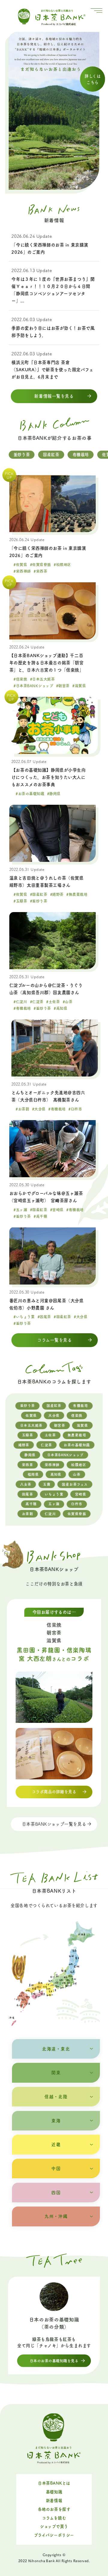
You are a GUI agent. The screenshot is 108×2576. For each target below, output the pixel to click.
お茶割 (27, 1514)
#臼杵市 (75, 1109)
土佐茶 (50, 1435)
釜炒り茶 (22, 455)
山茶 (77, 1474)
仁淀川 (50, 1514)
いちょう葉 (54, 1494)
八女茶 (26, 1484)
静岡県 (30, 1455)
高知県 (56, 1474)
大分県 (54, 1415)
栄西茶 (27, 1465)
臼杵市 (77, 1504)
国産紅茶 (51, 455)
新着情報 (54, 2501)
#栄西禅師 (22, 571)
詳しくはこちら (93, 79)
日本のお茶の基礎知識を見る (54, 2361)
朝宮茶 (60, 1425)
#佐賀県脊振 (40, 565)
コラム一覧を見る (55, 1340)
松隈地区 (79, 1465)
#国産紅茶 (39, 894)
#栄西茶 (40, 571)
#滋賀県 (79, 686)
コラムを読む (54, 2518)
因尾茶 (27, 1494)
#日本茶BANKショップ (33, 686)
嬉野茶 (24, 1445)
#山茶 (68, 1002)
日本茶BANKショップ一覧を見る (54, 1824)
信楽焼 (77, 1415)
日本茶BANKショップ (65, 1455)
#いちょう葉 (24, 1317)
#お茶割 (22, 1109)
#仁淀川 (20, 1002)
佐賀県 (31, 1415)
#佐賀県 (20, 565)
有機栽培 (81, 455)
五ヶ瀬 (54, 1504)
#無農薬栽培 (77, 894)
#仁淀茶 (37, 1002)
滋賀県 (82, 1425)
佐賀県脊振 (77, 1514)
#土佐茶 (53, 1002)
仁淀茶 (46, 1445)
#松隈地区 (62, 565)
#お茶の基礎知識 (30, 794)
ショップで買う (54, 2526)
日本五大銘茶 (31, 1425)
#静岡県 (54, 794)
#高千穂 (40, 1216)
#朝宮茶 (63, 686)
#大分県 (39, 1109)
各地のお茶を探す (54, 2509)
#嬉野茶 (57, 894)
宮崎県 (81, 1494)
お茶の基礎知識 (77, 1445)
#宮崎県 (57, 1210)
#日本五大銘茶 (42, 679)
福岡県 (33, 1474)
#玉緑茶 (20, 901)
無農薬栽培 (77, 1435)
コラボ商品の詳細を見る (54, 1792)
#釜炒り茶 (39, 901)
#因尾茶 (44, 1317)
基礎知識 (54, 2492)
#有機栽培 (22, 1008)
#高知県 (60, 1008)
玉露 (47, 1484)
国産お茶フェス (75, 1484)
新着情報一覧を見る (54, 396)
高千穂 (31, 1504)
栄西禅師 (52, 1465)
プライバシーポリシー (54, 2535)
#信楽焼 (20, 679)
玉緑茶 (27, 1435)
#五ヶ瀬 (20, 1210)
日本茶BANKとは (54, 2483)
